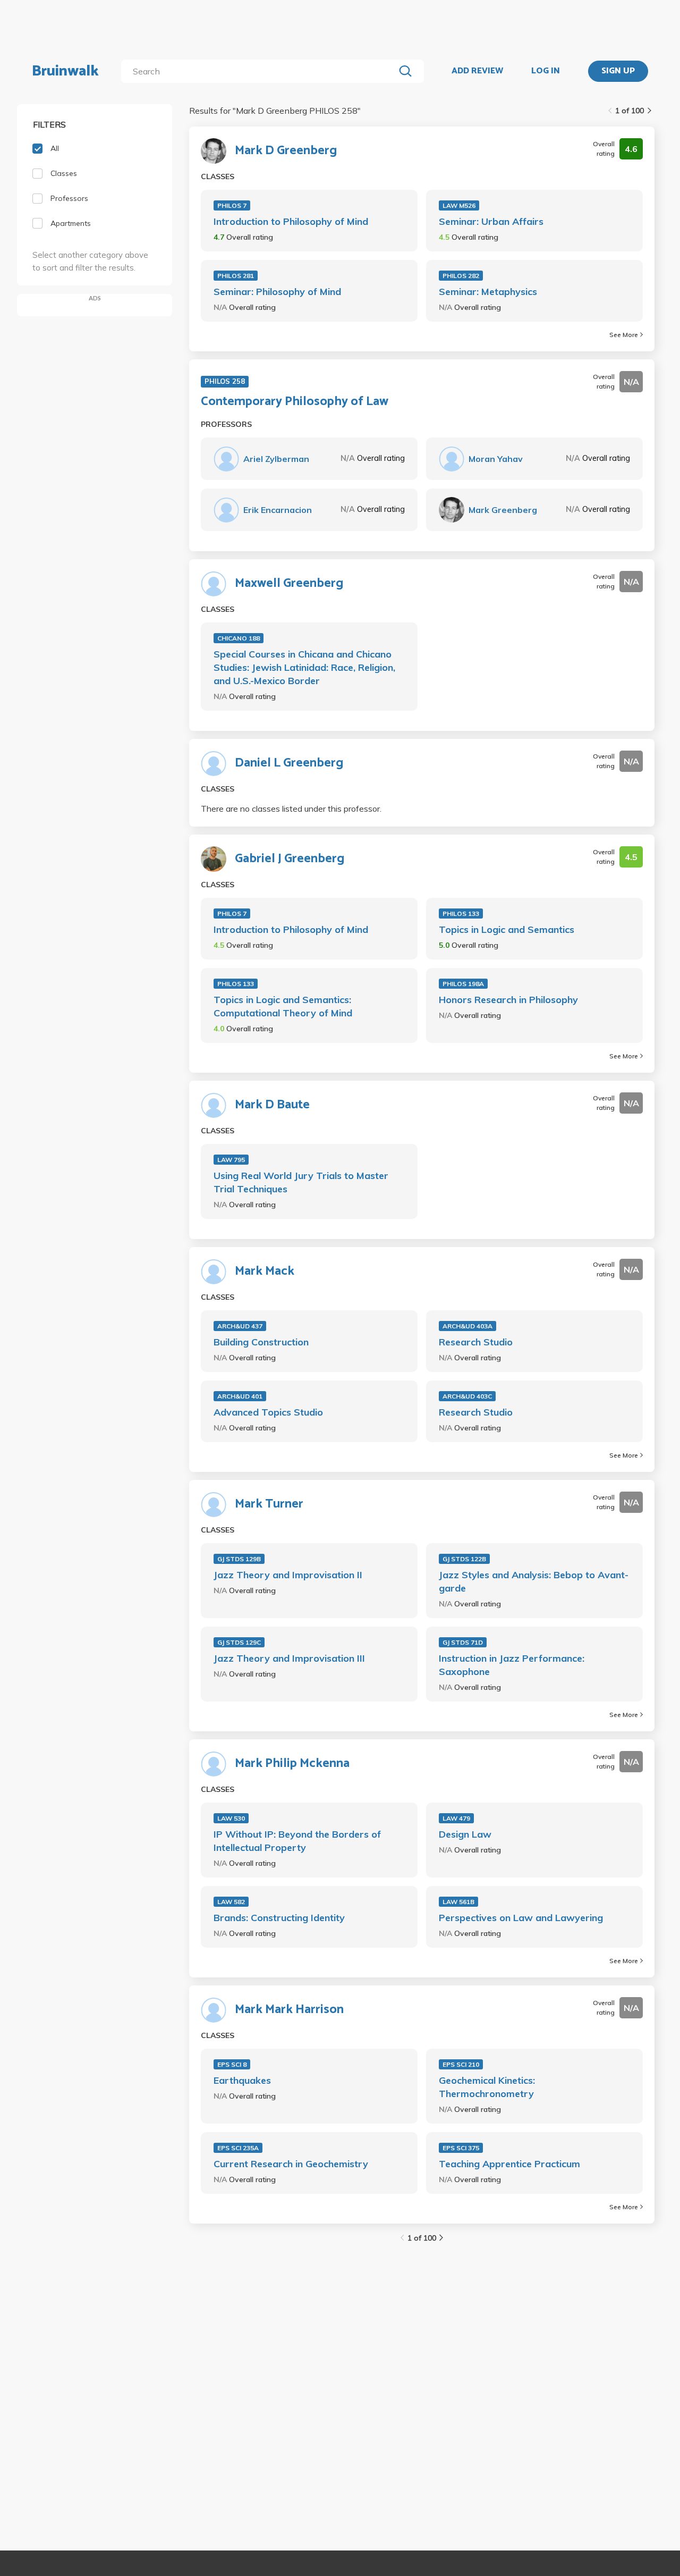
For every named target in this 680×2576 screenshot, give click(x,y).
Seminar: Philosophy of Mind (277, 292)
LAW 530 (231, 1818)
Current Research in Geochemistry (291, 2164)
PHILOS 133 (461, 914)
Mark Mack (265, 1272)
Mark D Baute (272, 1105)
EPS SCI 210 (461, 2064)
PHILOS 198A (463, 984)
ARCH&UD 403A (467, 1326)
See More (624, 335)
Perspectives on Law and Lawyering (521, 1918)
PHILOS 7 (232, 205)
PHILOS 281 (236, 276)
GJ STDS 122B (464, 1559)
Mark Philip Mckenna (292, 1764)
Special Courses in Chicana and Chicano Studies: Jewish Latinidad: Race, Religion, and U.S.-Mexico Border (304, 667)
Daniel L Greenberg (289, 763)
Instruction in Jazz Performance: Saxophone (512, 1665)
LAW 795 (231, 1160)
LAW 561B (458, 1902)
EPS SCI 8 (232, 2064)
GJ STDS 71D (463, 1642)
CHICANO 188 (239, 638)
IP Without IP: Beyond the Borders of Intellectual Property (297, 1841)
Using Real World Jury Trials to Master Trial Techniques (301, 1182)
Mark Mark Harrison (289, 2010)
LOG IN (546, 71)
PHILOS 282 (461, 276)
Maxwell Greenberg (289, 584)
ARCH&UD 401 (240, 1396)
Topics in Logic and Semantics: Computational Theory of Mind (283, 1006)
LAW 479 (456, 1818)
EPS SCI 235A (238, 2148)
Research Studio (476, 1342)
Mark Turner (269, 1504)
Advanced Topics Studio (268, 1412)
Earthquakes (242, 2080)
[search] (260, 71)
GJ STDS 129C (239, 1642)
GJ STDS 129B (239, 1559)
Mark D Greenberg (286, 151)
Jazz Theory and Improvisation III (289, 1658)
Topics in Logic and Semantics (507, 929)
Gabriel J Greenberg (290, 859)
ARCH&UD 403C (467, 1396)
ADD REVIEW (477, 71)
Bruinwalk (65, 71)
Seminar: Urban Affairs (491, 221)
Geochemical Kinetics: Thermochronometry (487, 2087)
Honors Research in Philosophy (508, 1000)
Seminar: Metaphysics (488, 292)
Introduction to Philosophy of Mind (291, 221)
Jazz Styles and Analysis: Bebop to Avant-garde (534, 1581)
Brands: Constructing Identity (279, 1918)
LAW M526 (459, 205)
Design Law (465, 1834)
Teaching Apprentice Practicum (509, 2164)
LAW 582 (231, 1902)
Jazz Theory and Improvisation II (288, 1575)
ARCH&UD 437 (240, 1326)
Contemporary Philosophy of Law (295, 402)
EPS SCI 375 (461, 2148)
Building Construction (261, 1342)
